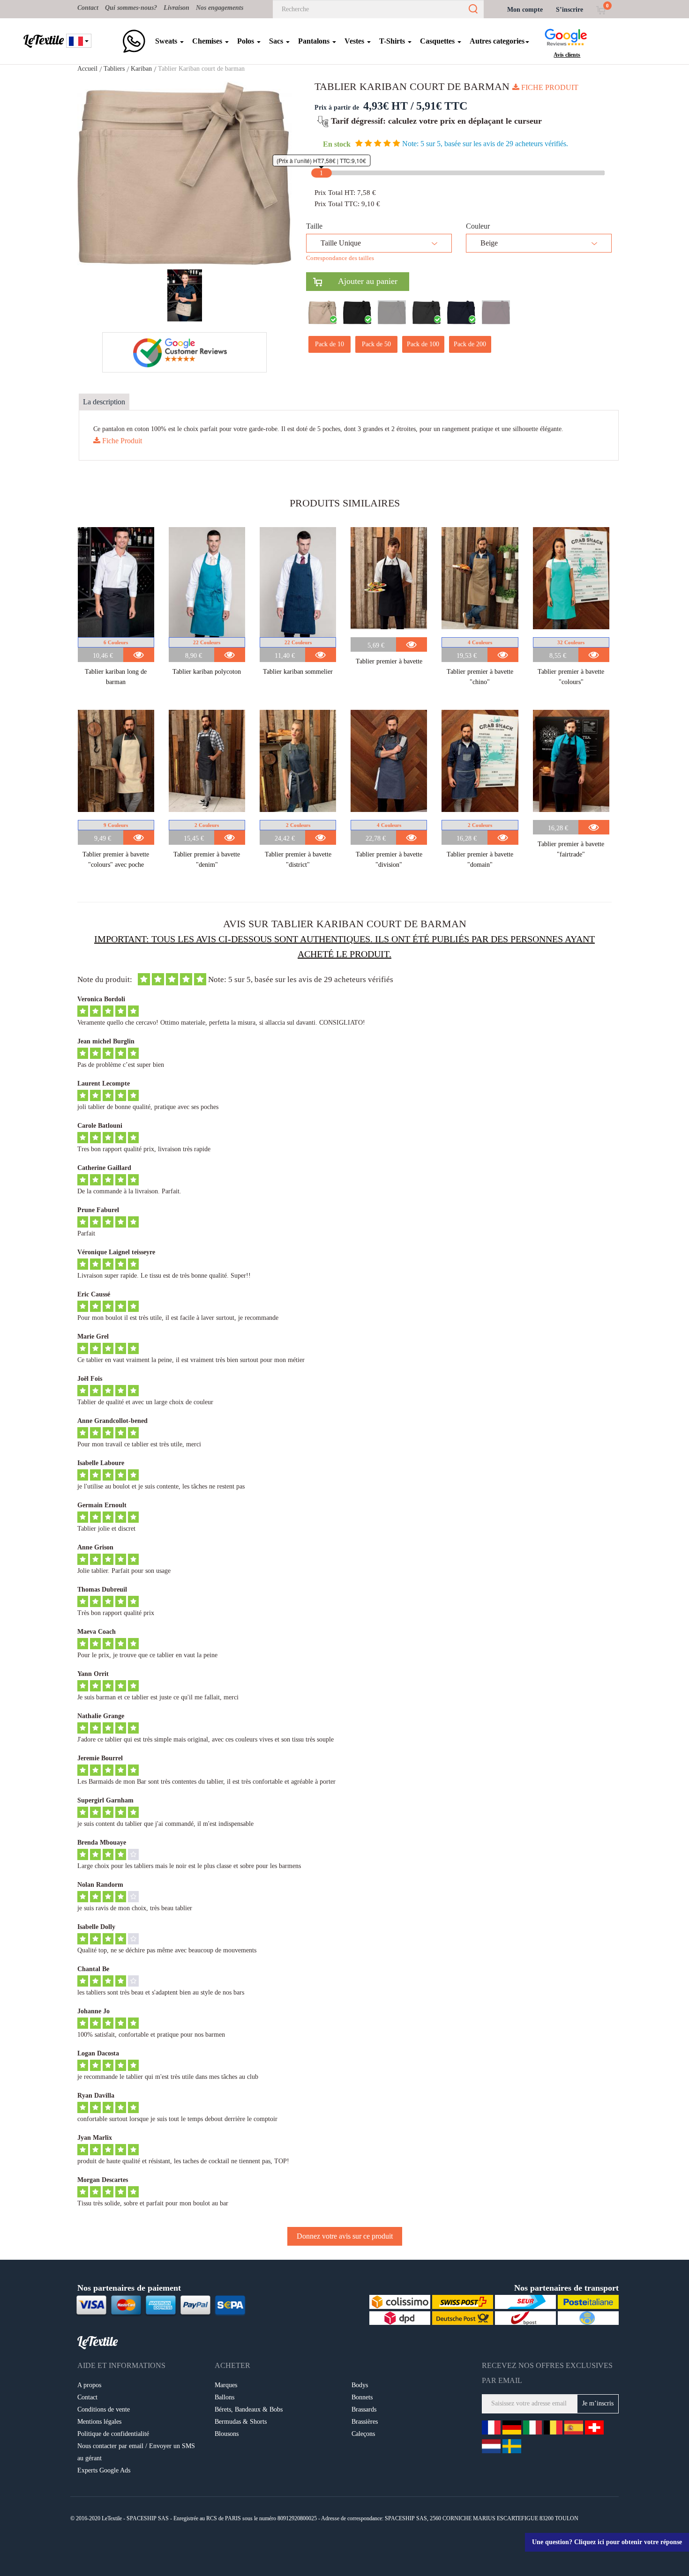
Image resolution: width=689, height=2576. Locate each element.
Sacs (277, 41)
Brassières (365, 2422)
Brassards (364, 2409)
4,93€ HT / (389, 106)
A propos (89, 2385)
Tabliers (114, 69)
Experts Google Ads (104, 2470)
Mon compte (525, 10)
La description (104, 402)
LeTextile (44, 40)
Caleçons (363, 2434)
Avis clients (567, 55)
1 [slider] (321, 173)
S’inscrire (569, 10)
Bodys (360, 2385)
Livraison (176, 8)
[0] (601, 10)
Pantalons (315, 41)
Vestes (355, 41)
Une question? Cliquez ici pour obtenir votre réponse (607, 2542)
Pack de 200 (470, 344)
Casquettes (438, 41)
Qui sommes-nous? (131, 8)
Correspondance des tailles (340, 258)
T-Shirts (393, 41)
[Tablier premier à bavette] (389, 582)
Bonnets (362, 2397)
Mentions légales (99, 2422)
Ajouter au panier (360, 281)
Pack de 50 (376, 344)
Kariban (141, 69)
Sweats (167, 41)
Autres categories (497, 41)
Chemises (208, 41)
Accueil (87, 69)
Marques (226, 2385)
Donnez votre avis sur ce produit (345, 2236)
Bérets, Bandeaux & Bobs (249, 2409)
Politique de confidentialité (113, 2434)
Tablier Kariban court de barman (201, 69)
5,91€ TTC (442, 106)
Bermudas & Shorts (241, 2422)
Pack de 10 (330, 344)
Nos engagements (220, 8)
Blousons (227, 2434)
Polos (247, 41)
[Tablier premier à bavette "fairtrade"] (571, 765)
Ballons (225, 2397)
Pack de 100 (423, 344)
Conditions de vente (104, 2409)
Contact (88, 8)
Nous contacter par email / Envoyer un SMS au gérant (136, 2452)
